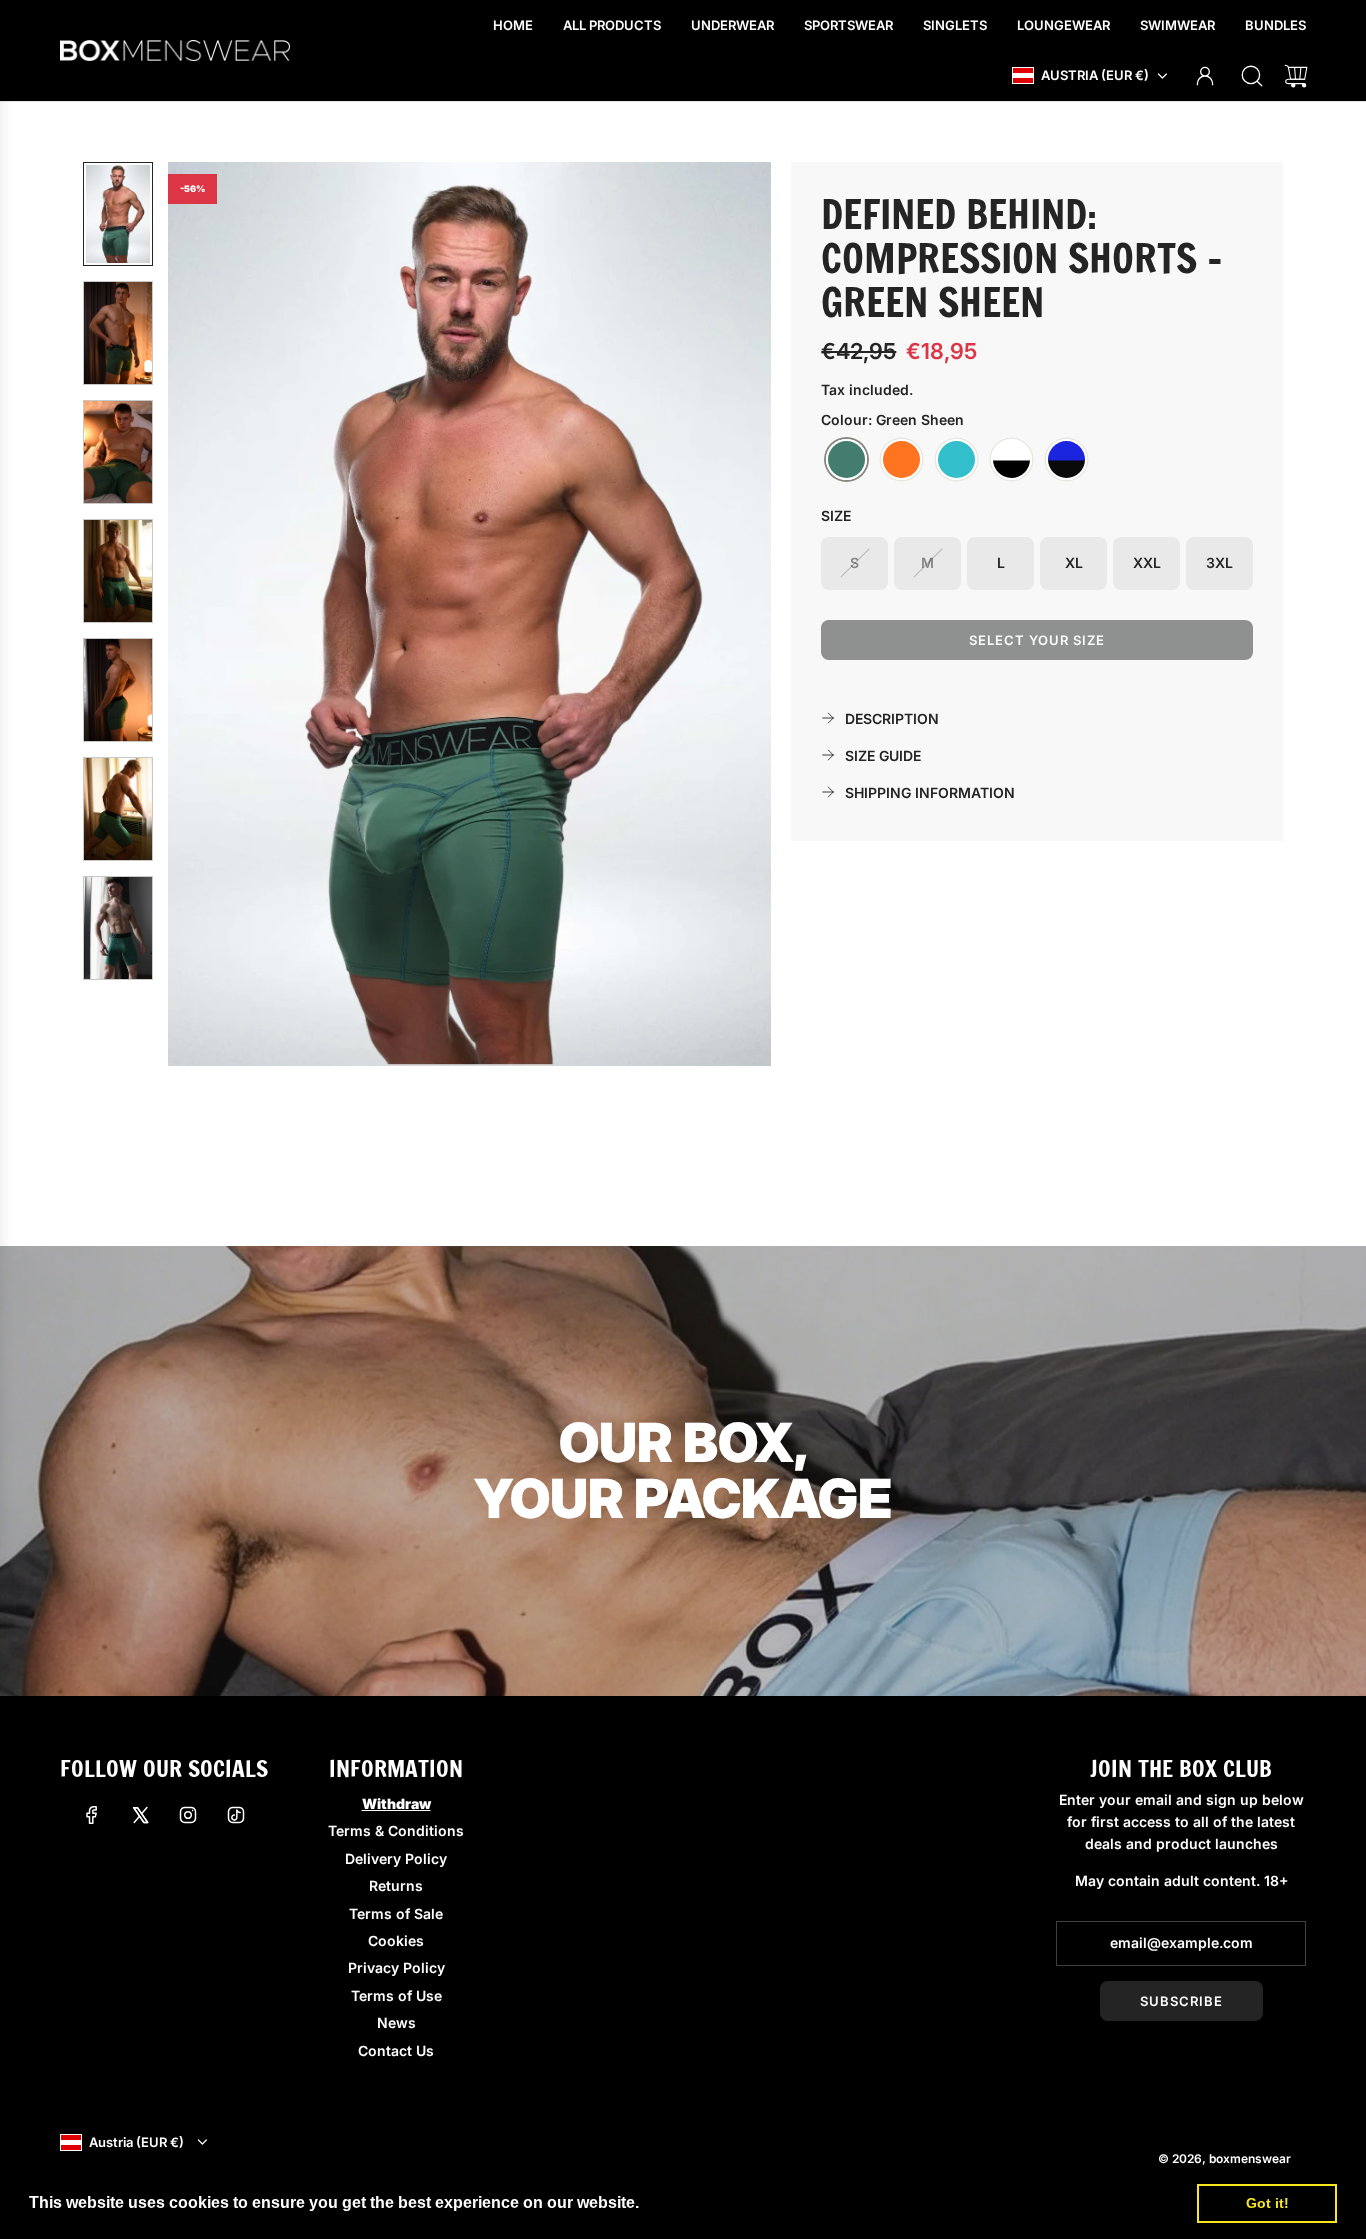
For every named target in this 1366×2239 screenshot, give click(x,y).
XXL (1147, 562)
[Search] (1252, 76)
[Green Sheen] (846, 460)
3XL (1219, 562)
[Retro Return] (1011, 460)
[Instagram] (188, 1815)
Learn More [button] (689, 2202)
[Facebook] (92, 1815)
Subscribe (1181, 2001)
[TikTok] (236, 1815)
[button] (216, 614)
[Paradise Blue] (956, 460)
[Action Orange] (901, 460)
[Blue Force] (1066, 460)
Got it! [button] (1267, 2203)
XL (1074, 562)
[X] (140, 1815)
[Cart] (1296, 76)
